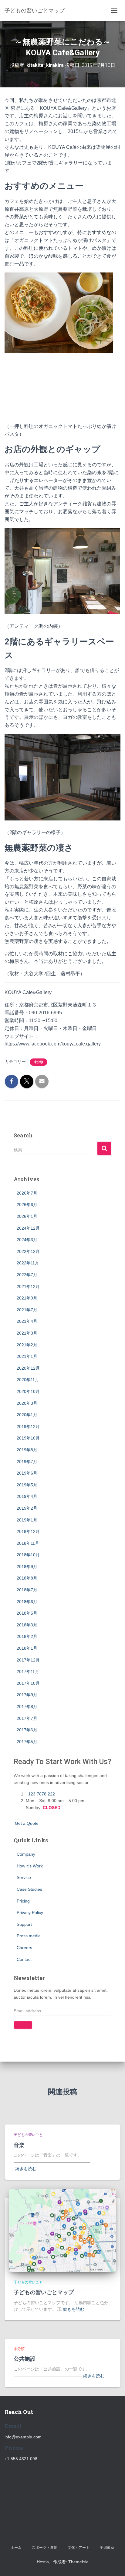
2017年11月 (28, 1671)
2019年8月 (27, 1450)
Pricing (23, 1901)
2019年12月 (28, 1427)
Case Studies (29, 1889)
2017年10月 (28, 1683)
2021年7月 (27, 1310)
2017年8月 (27, 1707)
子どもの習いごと (28, 2135)
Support (24, 1924)
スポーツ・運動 (45, 2548)
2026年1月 (27, 1216)
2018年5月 (27, 1613)
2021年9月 (27, 1298)
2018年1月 (27, 1648)
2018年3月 (27, 1625)
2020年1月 (27, 1415)
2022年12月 (28, 1251)
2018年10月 (28, 1555)
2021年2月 (27, 1345)
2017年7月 (27, 1718)
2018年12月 (28, 1531)
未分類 (39, 1062)
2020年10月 (28, 1391)
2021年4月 (27, 1321)
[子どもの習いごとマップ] (62, 2230)
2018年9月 (27, 1567)
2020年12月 (28, 1368)
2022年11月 (28, 1263)
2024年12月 (28, 1228)
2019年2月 (27, 1508)
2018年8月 (27, 1578)
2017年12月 (28, 1660)
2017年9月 (27, 1695)
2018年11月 (28, 1543)
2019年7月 (27, 1462)
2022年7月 (27, 1275)
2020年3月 (27, 1403)
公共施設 (25, 2359)
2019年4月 (27, 1496)
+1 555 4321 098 (21, 2459)
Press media (29, 1936)
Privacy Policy (30, 1912)
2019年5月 (27, 1485)
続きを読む (26, 2169)
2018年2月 (27, 1636)
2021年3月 (27, 1333)
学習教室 (107, 2548)
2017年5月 (27, 1742)
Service (24, 1877)
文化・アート (79, 2548)
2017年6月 (27, 1730)
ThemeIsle (78, 2562)
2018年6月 (27, 1602)
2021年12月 (28, 1286)
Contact (24, 1959)
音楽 (19, 2145)
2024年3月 (27, 1240)
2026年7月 (27, 1193)
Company (26, 1854)
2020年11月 (28, 1380)
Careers (24, 1948)
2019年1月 (27, 1520)
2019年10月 (28, 1438)
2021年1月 (27, 1356)
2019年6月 (27, 1473)
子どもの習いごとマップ (44, 2292)
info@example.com (23, 2437)
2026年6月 (27, 1205)
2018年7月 (27, 1590)
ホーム (16, 2548)
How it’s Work (30, 1866)
